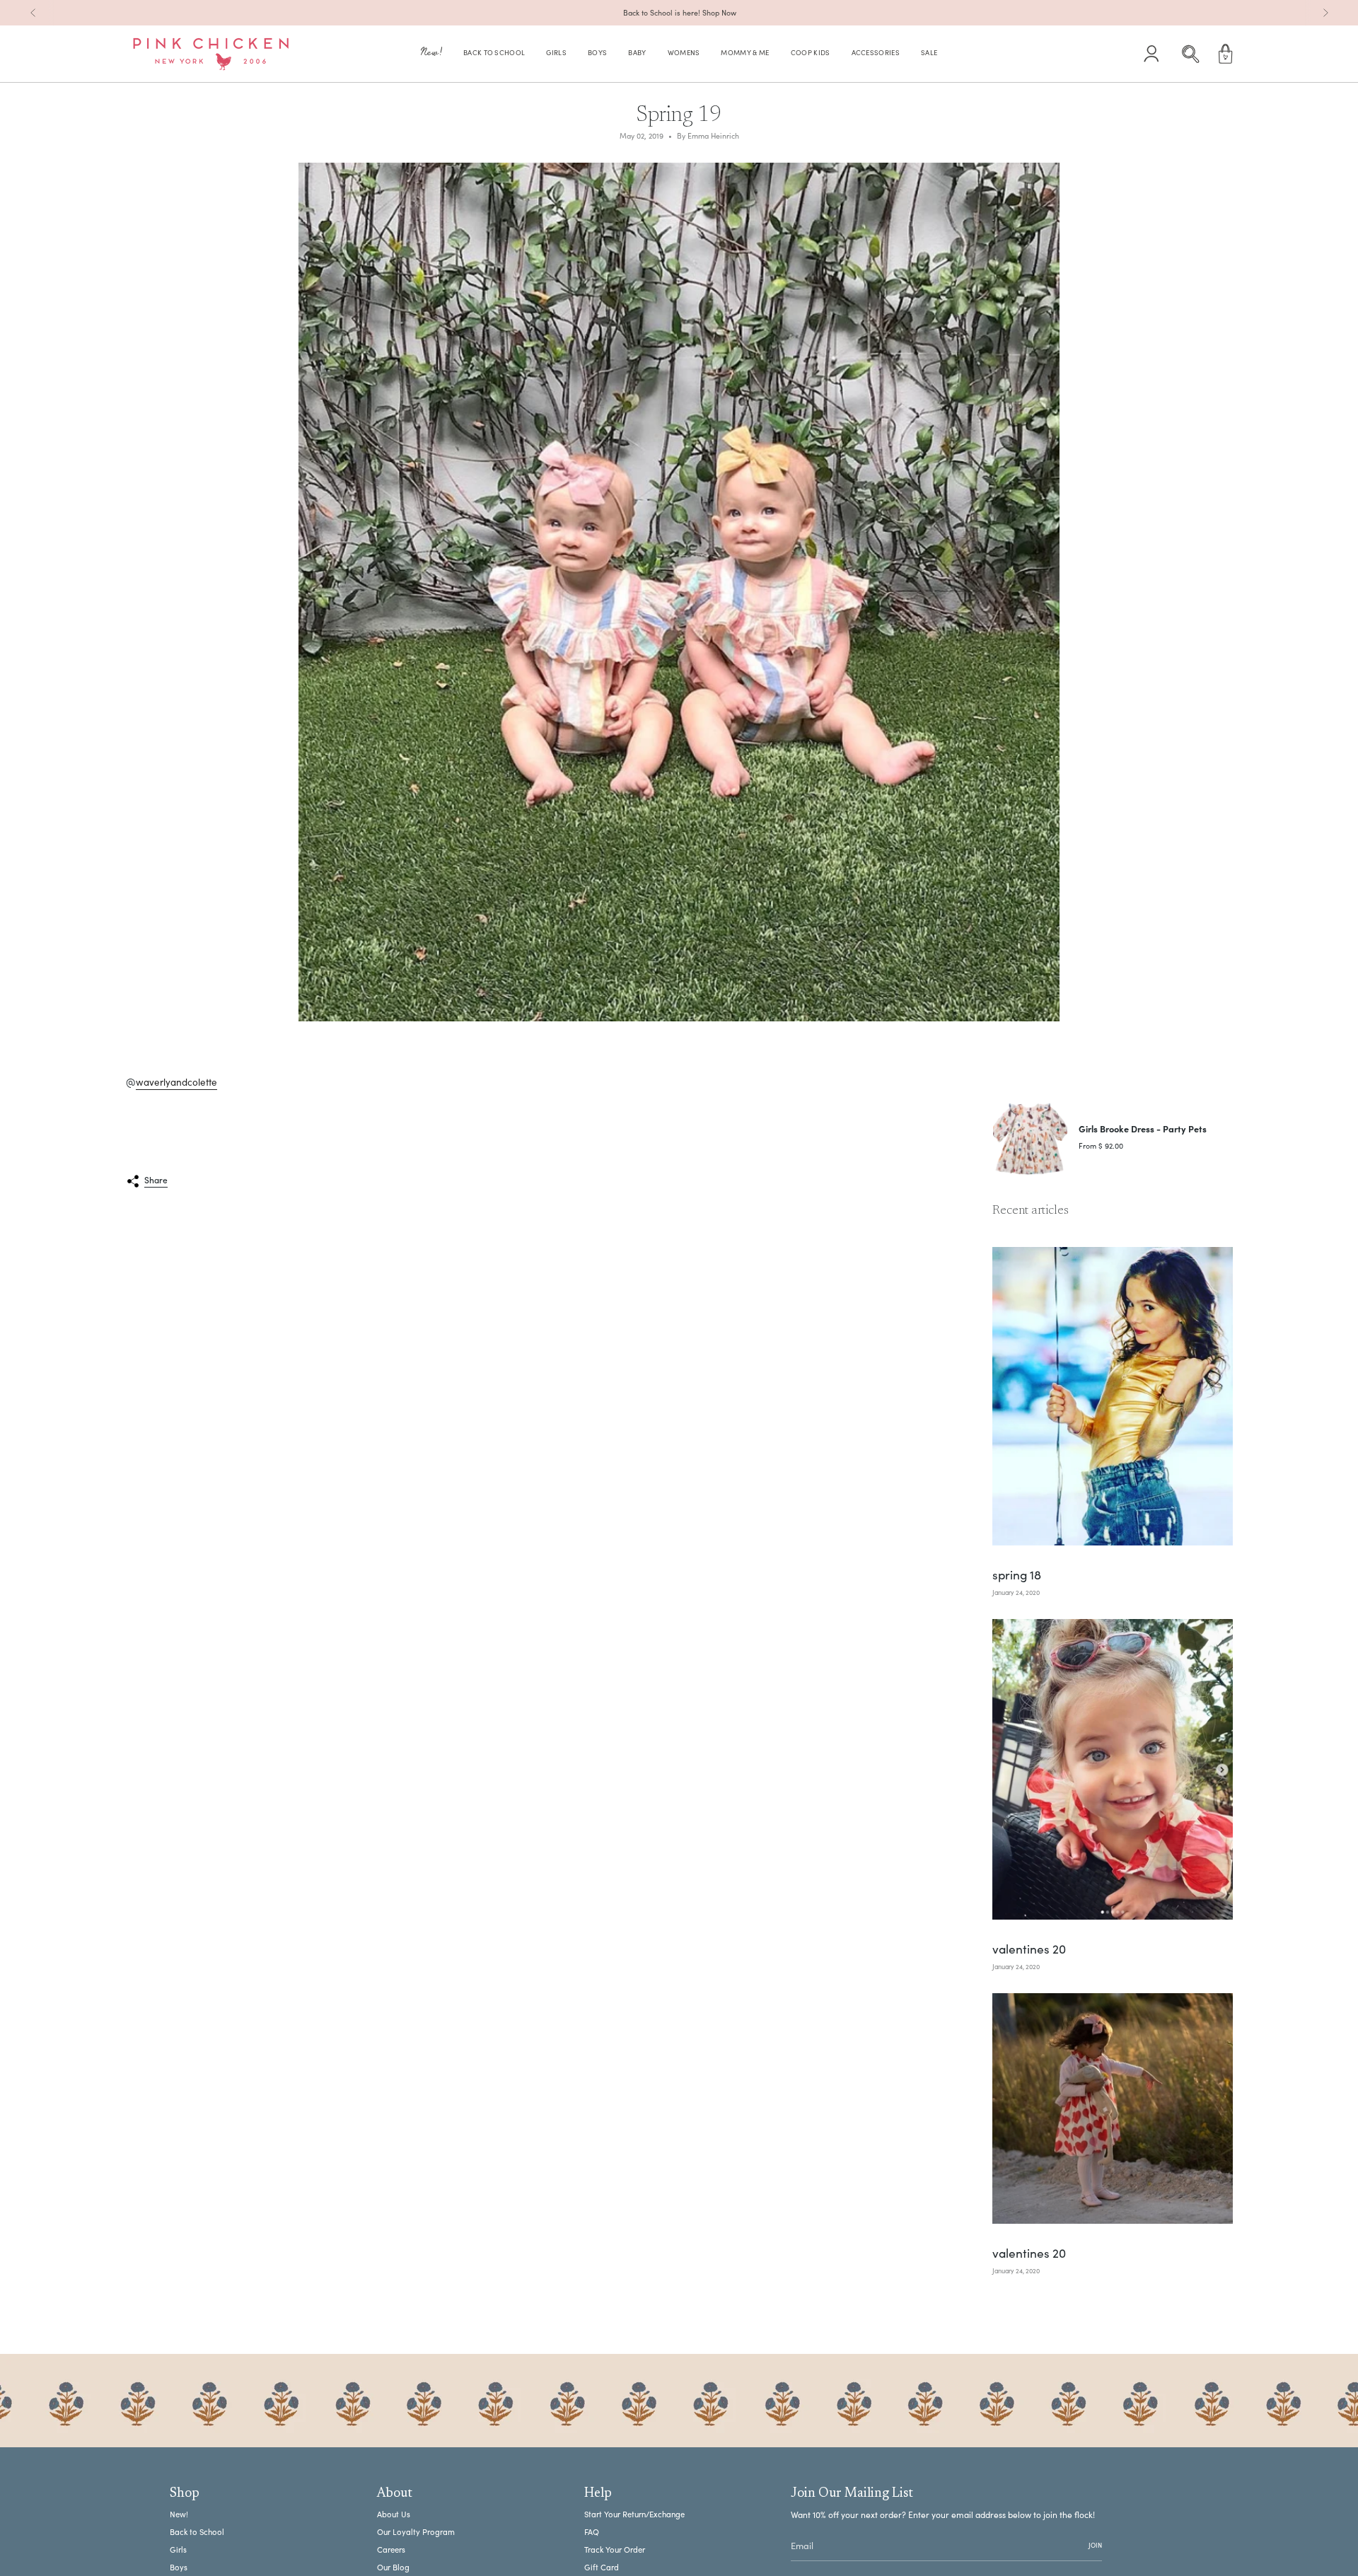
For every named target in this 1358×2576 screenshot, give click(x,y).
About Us (394, 2514)
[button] (431, 54)
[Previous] (33, 13)
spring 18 (1017, 1575)
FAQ (592, 2532)
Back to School (197, 2532)
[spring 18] (1113, 1397)
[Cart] (1226, 54)
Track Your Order (615, 2549)
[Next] (1325, 13)
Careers (391, 2549)
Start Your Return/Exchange (634, 2514)
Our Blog (393, 2567)
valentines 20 (1029, 1949)
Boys (179, 2567)
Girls (178, 2549)
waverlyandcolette (176, 1082)
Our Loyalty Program (416, 2532)
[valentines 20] (1113, 1770)
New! (179, 2514)
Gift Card (602, 2567)
